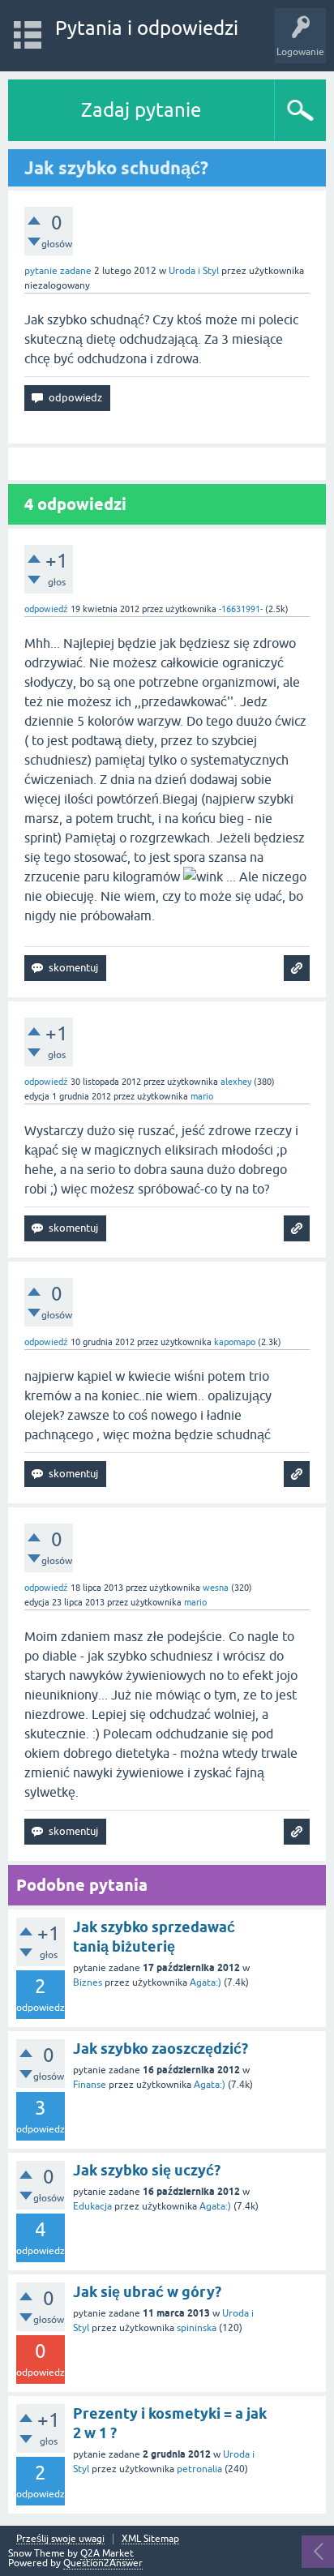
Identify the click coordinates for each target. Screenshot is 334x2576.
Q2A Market (107, 2553)
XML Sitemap (150, 2539)
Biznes (88, 1982)
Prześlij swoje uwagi (60, 2539)
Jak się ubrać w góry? (147, 2292)
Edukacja (92, 2206)
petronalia (199, 2469)
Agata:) (206, 1982)
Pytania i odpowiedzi (147, 28)
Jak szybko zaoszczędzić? (161, 2049)
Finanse (90, 2085)
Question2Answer (103, 2563)
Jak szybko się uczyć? (147, 2170)
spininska (197, 2328)
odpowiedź (46, 609)
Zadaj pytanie (141, 110)
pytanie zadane (58, 271)
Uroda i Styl (194, 271)
